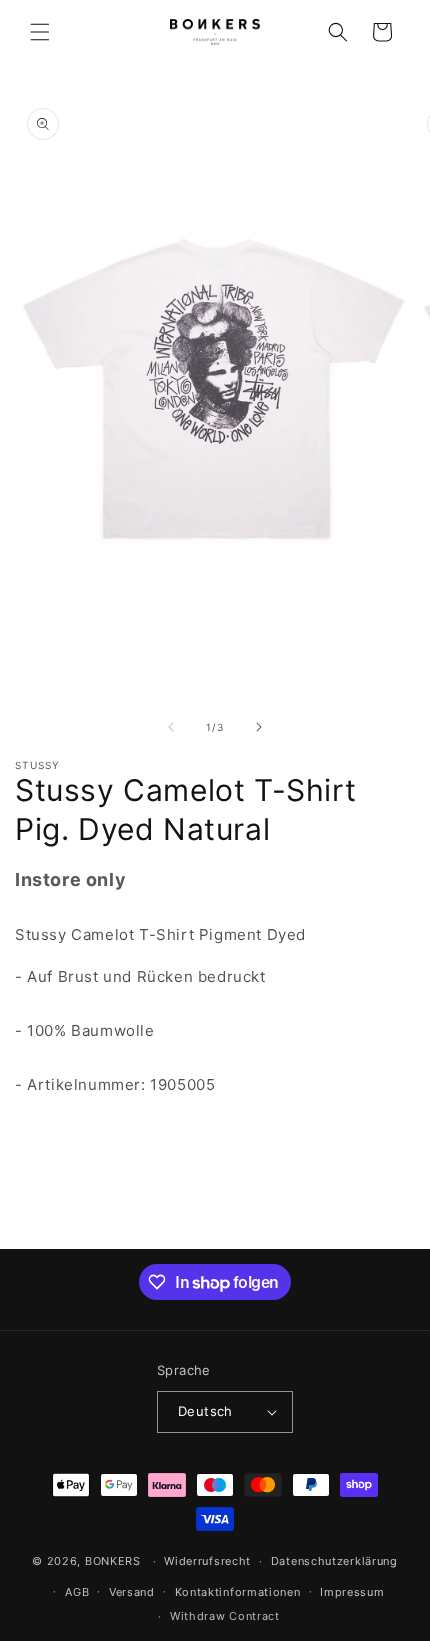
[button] (40, 32)
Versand (132, 1592)
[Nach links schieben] (171, 727)
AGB (77, 1592)
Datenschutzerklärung (334, 1561)
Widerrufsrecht (207, 1561)
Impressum (352, 1592)
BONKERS (113, 1561)
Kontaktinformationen (238, 1592)
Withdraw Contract (225, 1616)
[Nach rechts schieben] (259, 727)
